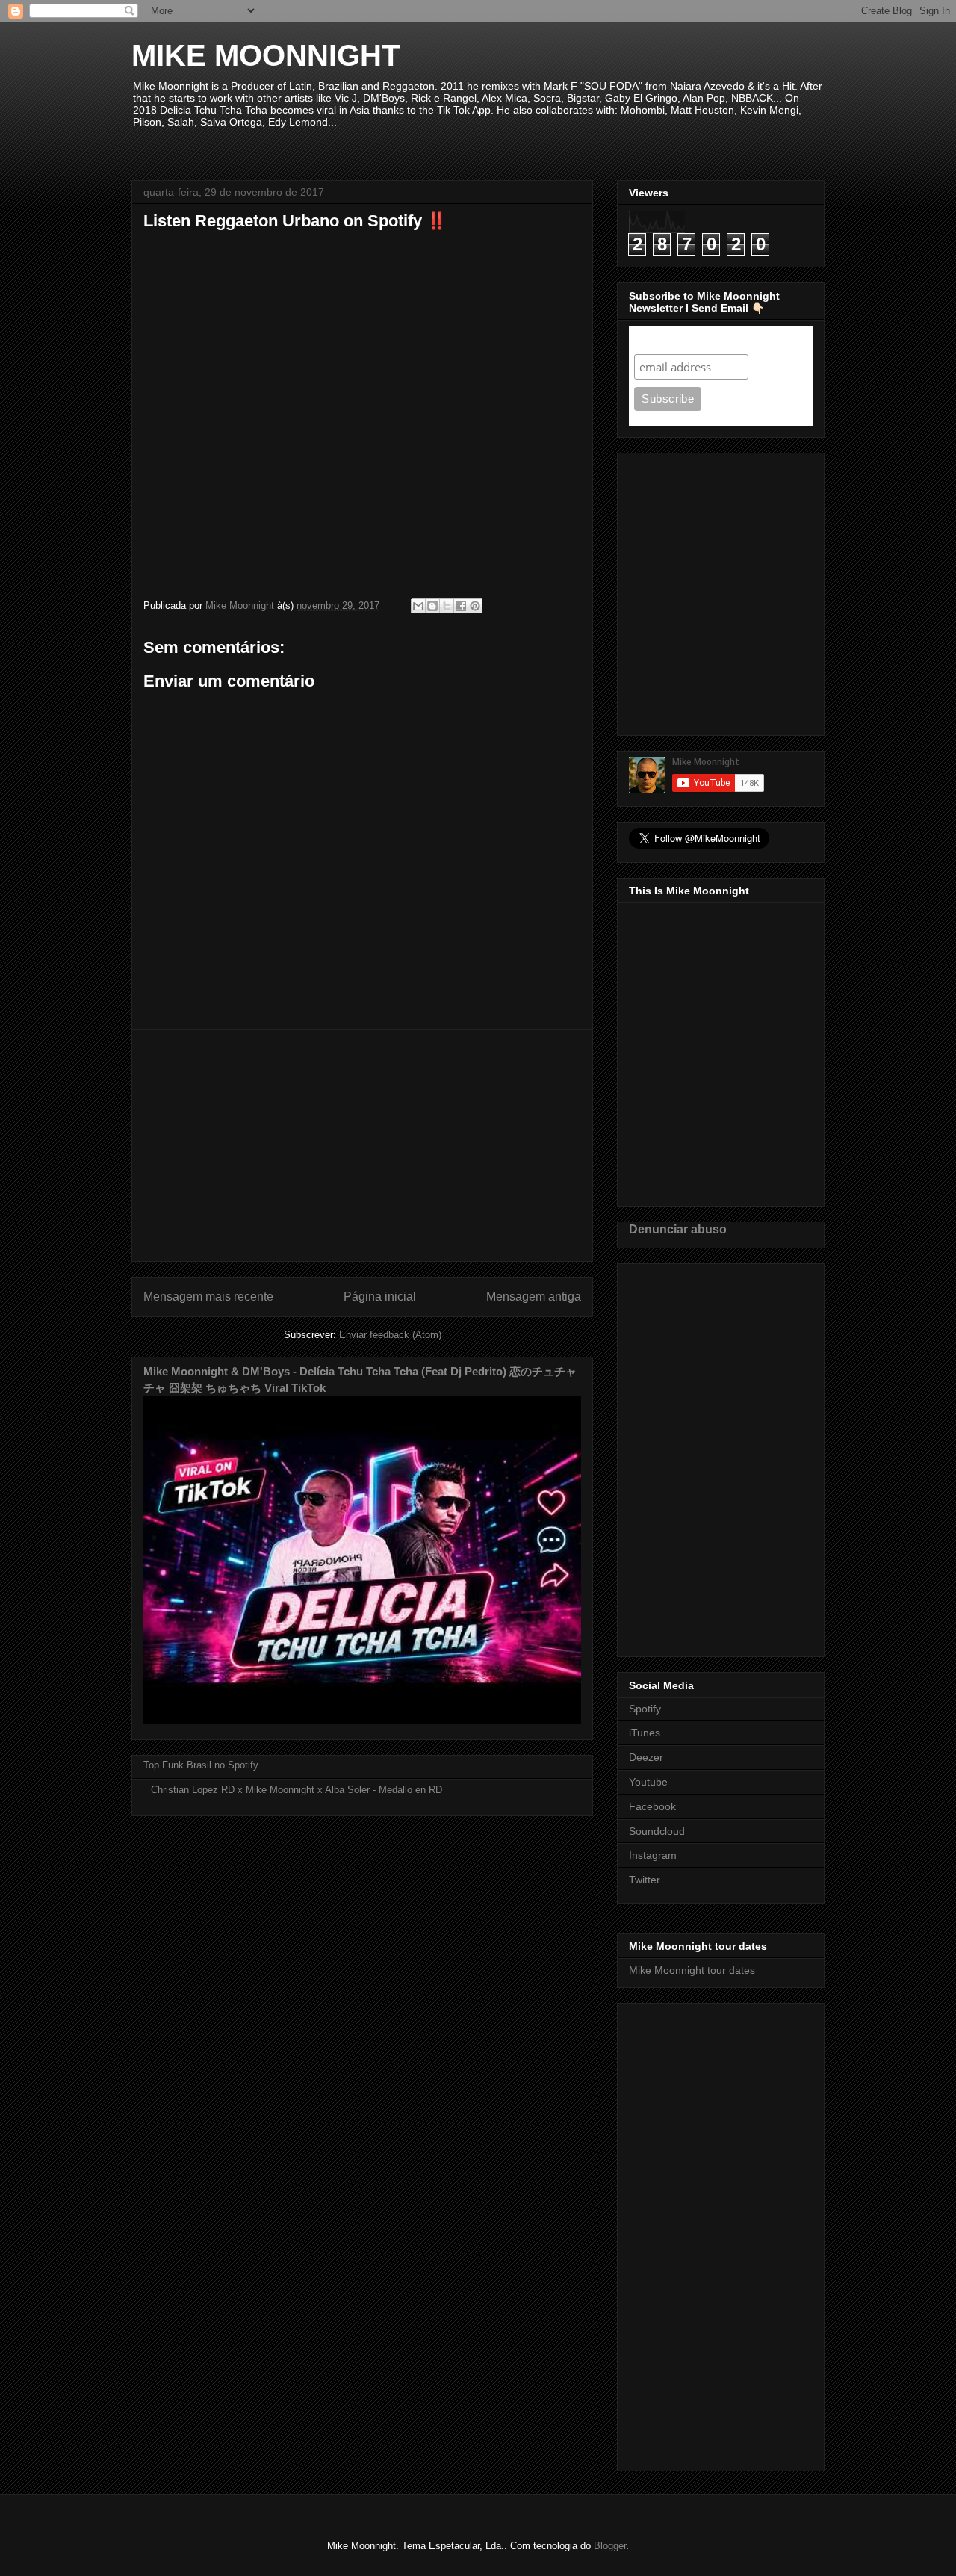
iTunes (645, 1733)
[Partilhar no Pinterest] (475, 606)
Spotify (645, 1709)
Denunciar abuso (678, 1229)
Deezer (646, 1757)
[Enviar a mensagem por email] (418, 606)
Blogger (610, 2546)
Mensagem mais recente (208, 1297)
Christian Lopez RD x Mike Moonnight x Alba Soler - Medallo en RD (297, 1790)
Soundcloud (657, 1831)
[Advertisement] (362, 1145)
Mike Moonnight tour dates (692, 1970)
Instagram (653, 1855)
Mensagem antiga (534, 1297)
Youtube (648, 1782)
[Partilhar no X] (447, 606)
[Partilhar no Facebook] (461, 606)
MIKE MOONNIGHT (266, 55)
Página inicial (380, 1297)
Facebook (652, 1806)
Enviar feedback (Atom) (390, 1335)
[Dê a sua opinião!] (432, 606)
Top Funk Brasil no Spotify (201, 1765)
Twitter (645, 1880)
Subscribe (663, 340)
